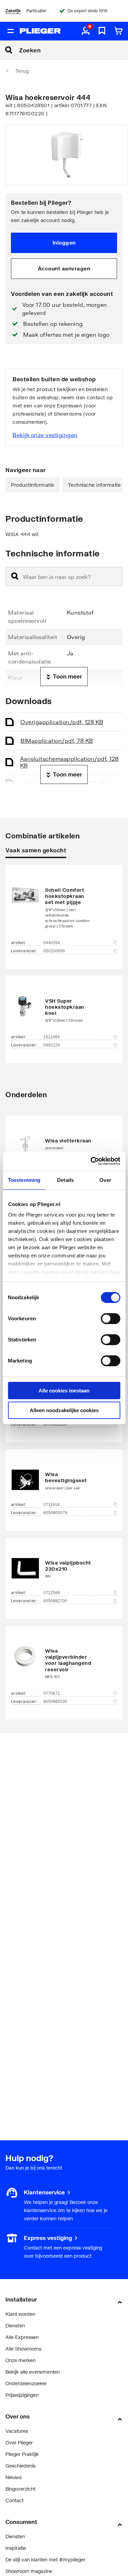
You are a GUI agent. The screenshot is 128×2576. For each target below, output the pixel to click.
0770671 (52, 1693)
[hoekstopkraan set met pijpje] (64, 907)
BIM (57, 741)
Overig (62, 722)
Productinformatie (33, 485)
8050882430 (55, 1424)
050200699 (54, 951)
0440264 (52, 943)
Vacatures (17, 2431)
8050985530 (55, 1702)
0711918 (52, 1505)
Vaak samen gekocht (36, 850)
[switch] (110, 1319)
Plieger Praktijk (22, 2454)
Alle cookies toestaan (64, 1391)
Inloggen (64, 242)
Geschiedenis (20, 2466)
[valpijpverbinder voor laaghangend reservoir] (64, 1662)
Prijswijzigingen (22, 2395)
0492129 (52, 1045)
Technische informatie (94, 485)
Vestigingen (18, 2238)
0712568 (52, 1593)
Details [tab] (65, 1180)
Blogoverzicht (20, 2489)
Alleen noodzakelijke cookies (64, 1410)
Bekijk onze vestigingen (45, 435)
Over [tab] (105, 1180)
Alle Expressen (22, 2337)
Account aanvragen (64, 268)
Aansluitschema (69, 762)
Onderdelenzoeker (26, 2383)
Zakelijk (13, 11)
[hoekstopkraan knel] (64, 1009)
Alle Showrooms (23, 2349)
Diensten (15, 2326)
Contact (15, 2500)
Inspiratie (16, 2548)
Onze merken (20, 2360)
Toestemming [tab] (24, 1180)
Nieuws (13, 2477)
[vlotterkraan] (64, 1143)
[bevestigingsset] (64, 1480)
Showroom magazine (29, 2571)
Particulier (36, 11)
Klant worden (20, 2314)
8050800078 (55, 1513)
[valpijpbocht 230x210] (64, 1568)
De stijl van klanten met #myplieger (45, 2560)
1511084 (52, 1037)
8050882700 (55, 1601)
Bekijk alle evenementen (33, 2372)
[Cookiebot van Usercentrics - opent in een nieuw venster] (91, 1161)
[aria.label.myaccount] (86, 31)
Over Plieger (19, 2443)
